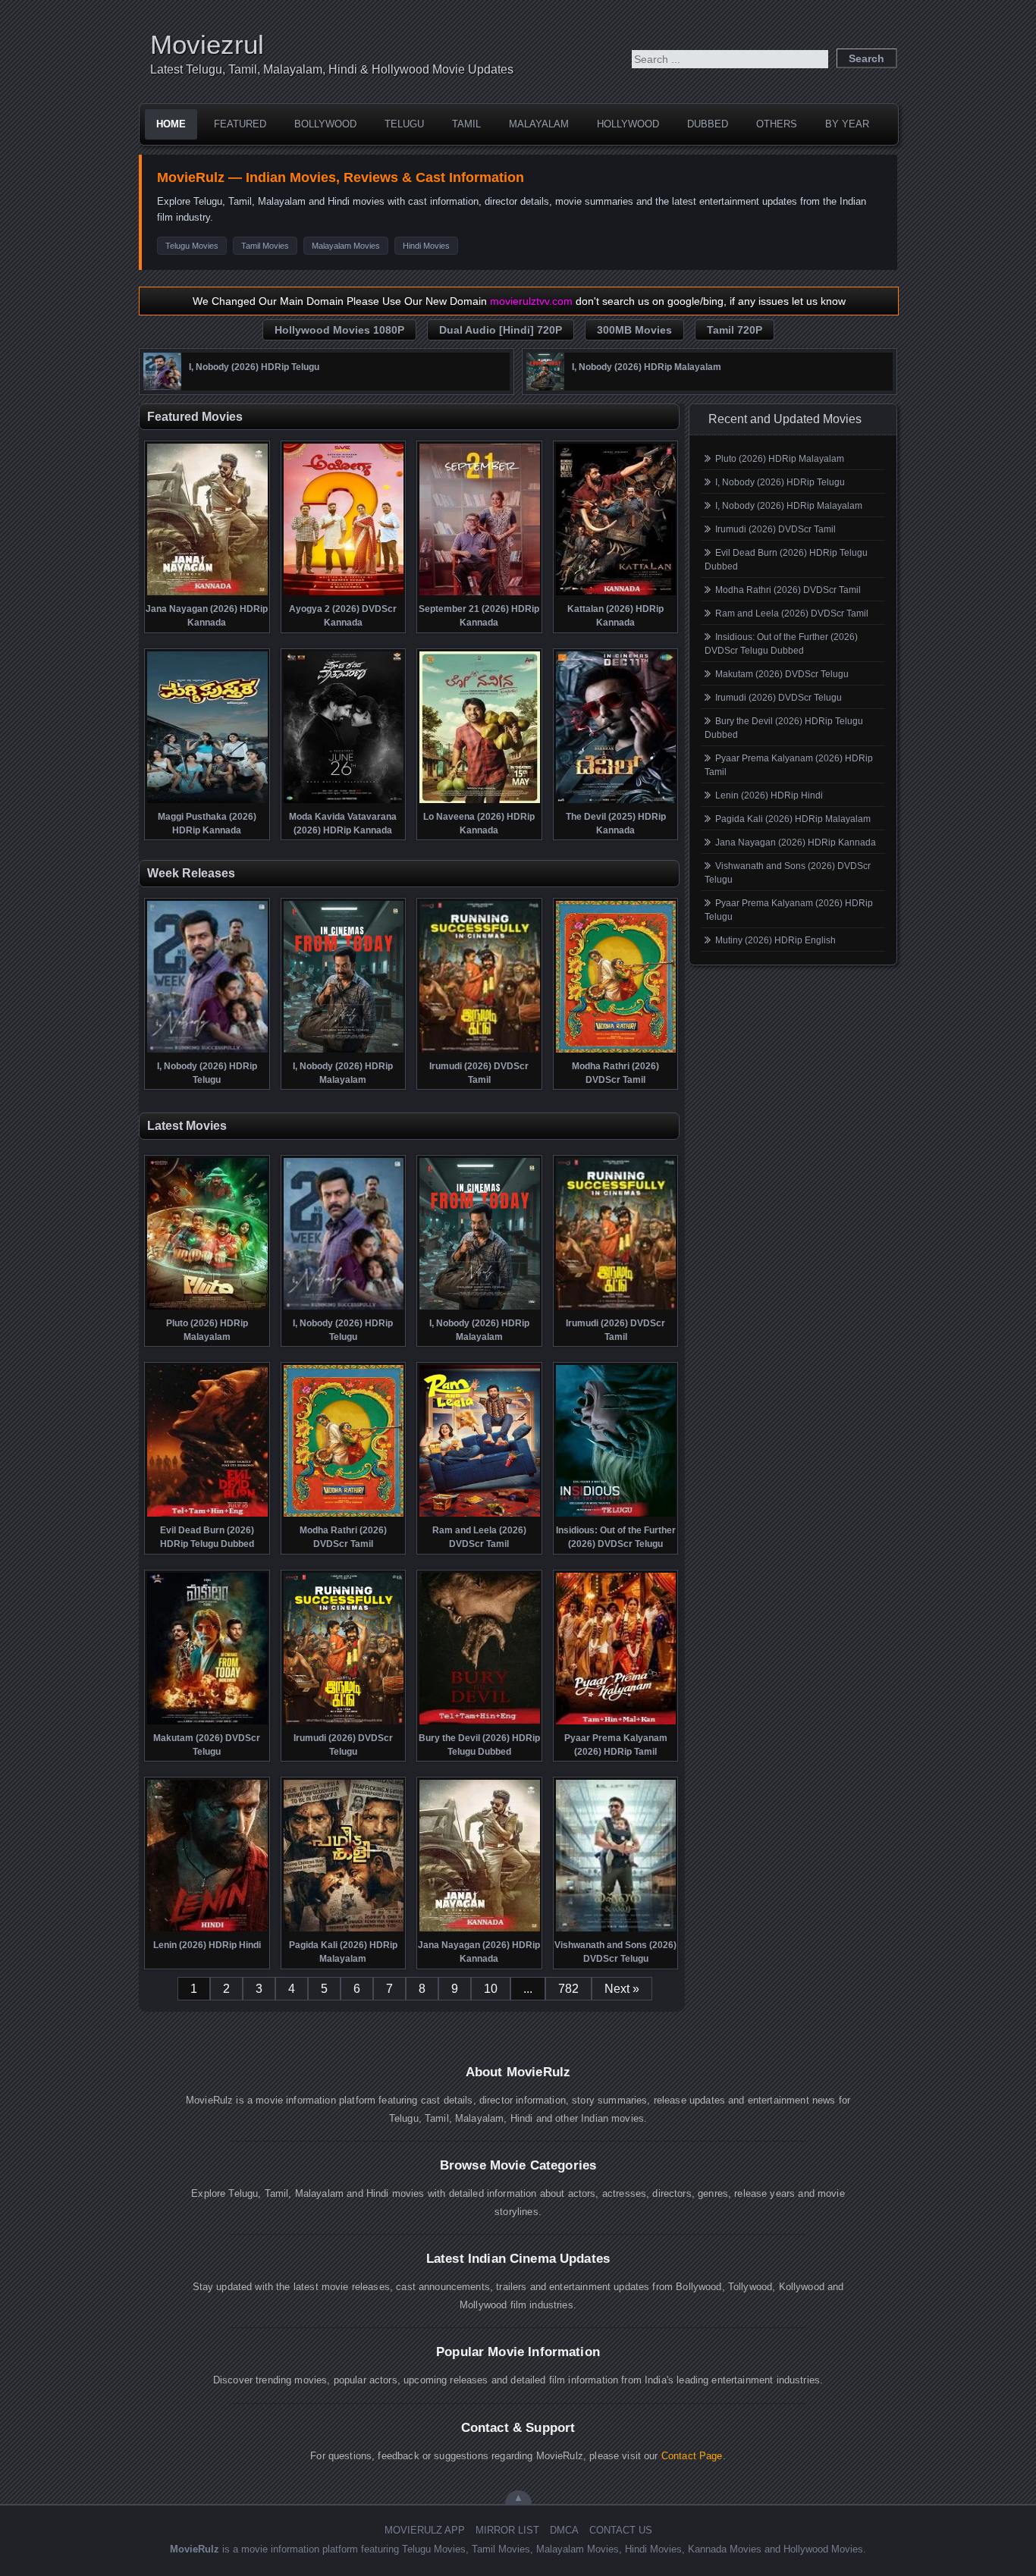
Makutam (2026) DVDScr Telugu (782, 674)
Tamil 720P (735, 330)
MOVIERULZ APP (425, 2530)
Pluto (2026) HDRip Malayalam (780, 459)
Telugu (404, 124)
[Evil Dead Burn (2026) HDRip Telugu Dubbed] (207, 1515)
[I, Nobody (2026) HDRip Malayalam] (545, 387)
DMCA (564, 2530)
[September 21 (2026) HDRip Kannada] (480, 594)
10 (491, 1989)
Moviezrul (207, 44)
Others (777, 124)
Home (171, 124)
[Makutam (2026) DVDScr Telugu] (207, 1723)
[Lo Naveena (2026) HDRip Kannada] (480, 802)
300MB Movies (634, 330)
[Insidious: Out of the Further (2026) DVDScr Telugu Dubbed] (616, 1515)
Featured (240, 124)
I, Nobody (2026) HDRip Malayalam (789, 506)
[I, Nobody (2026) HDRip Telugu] (162, 387)
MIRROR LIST (507, 2530)
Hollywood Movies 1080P (339, 330)
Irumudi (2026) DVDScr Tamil (775, 529)
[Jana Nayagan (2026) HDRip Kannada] (207, 594)
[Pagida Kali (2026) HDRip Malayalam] (344, 1930)
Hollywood (628, 124)
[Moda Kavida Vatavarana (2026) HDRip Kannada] (344, 802)
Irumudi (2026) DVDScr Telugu (779, 698)
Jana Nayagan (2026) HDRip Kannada (796, 842)
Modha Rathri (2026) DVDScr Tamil (788, 590)
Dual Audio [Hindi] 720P (501, 330)
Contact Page (692, 2456)
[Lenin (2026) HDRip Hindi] (207, 1930)
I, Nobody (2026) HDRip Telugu (780, 482)
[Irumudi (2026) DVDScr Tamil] (480, 1051)
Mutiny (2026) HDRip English (775, 940)
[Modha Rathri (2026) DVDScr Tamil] (616, 1051)
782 (568, 1989)
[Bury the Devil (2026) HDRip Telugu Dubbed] (480, 1723)
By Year (847, 124)
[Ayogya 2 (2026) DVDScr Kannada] (344, 594)
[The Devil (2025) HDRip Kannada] (616, 802)
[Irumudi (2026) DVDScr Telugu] (344, 1723)
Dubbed (708, 124)
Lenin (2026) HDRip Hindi (769, 795)
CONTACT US (621, 2530)
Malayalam (539, 124)
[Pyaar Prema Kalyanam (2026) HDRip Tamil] (616, 1723)
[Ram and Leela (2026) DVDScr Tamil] (480, 1515)
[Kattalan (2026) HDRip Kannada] (616, 594)
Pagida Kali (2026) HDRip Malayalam (793, 819)
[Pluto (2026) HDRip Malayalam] (207, 1308)
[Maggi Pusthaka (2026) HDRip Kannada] (207, 802)
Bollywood (325, 124)
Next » (622, 1989)
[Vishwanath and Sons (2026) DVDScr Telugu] (616, 1930)
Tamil (466, 124)
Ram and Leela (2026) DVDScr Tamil (792, 613)
